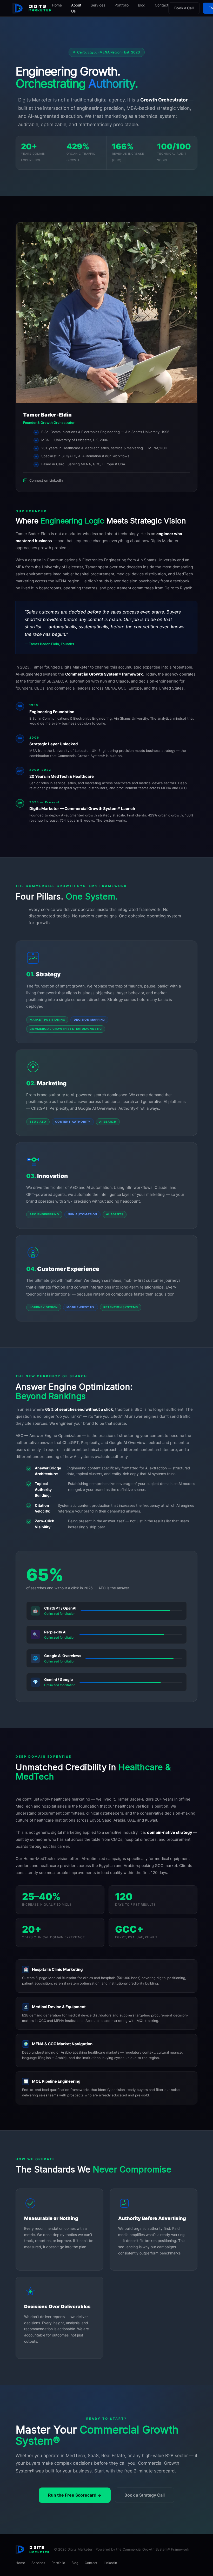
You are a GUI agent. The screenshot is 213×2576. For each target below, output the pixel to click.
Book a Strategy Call (145, 2495)
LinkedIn (110, 2563)
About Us (76, 8)
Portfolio (122, 5)
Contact (162, 5)
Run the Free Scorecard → (75, 2495)
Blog (142, 5)
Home (57, 5)
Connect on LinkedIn (46, 480)
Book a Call (184, 8)
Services (98, 5)
